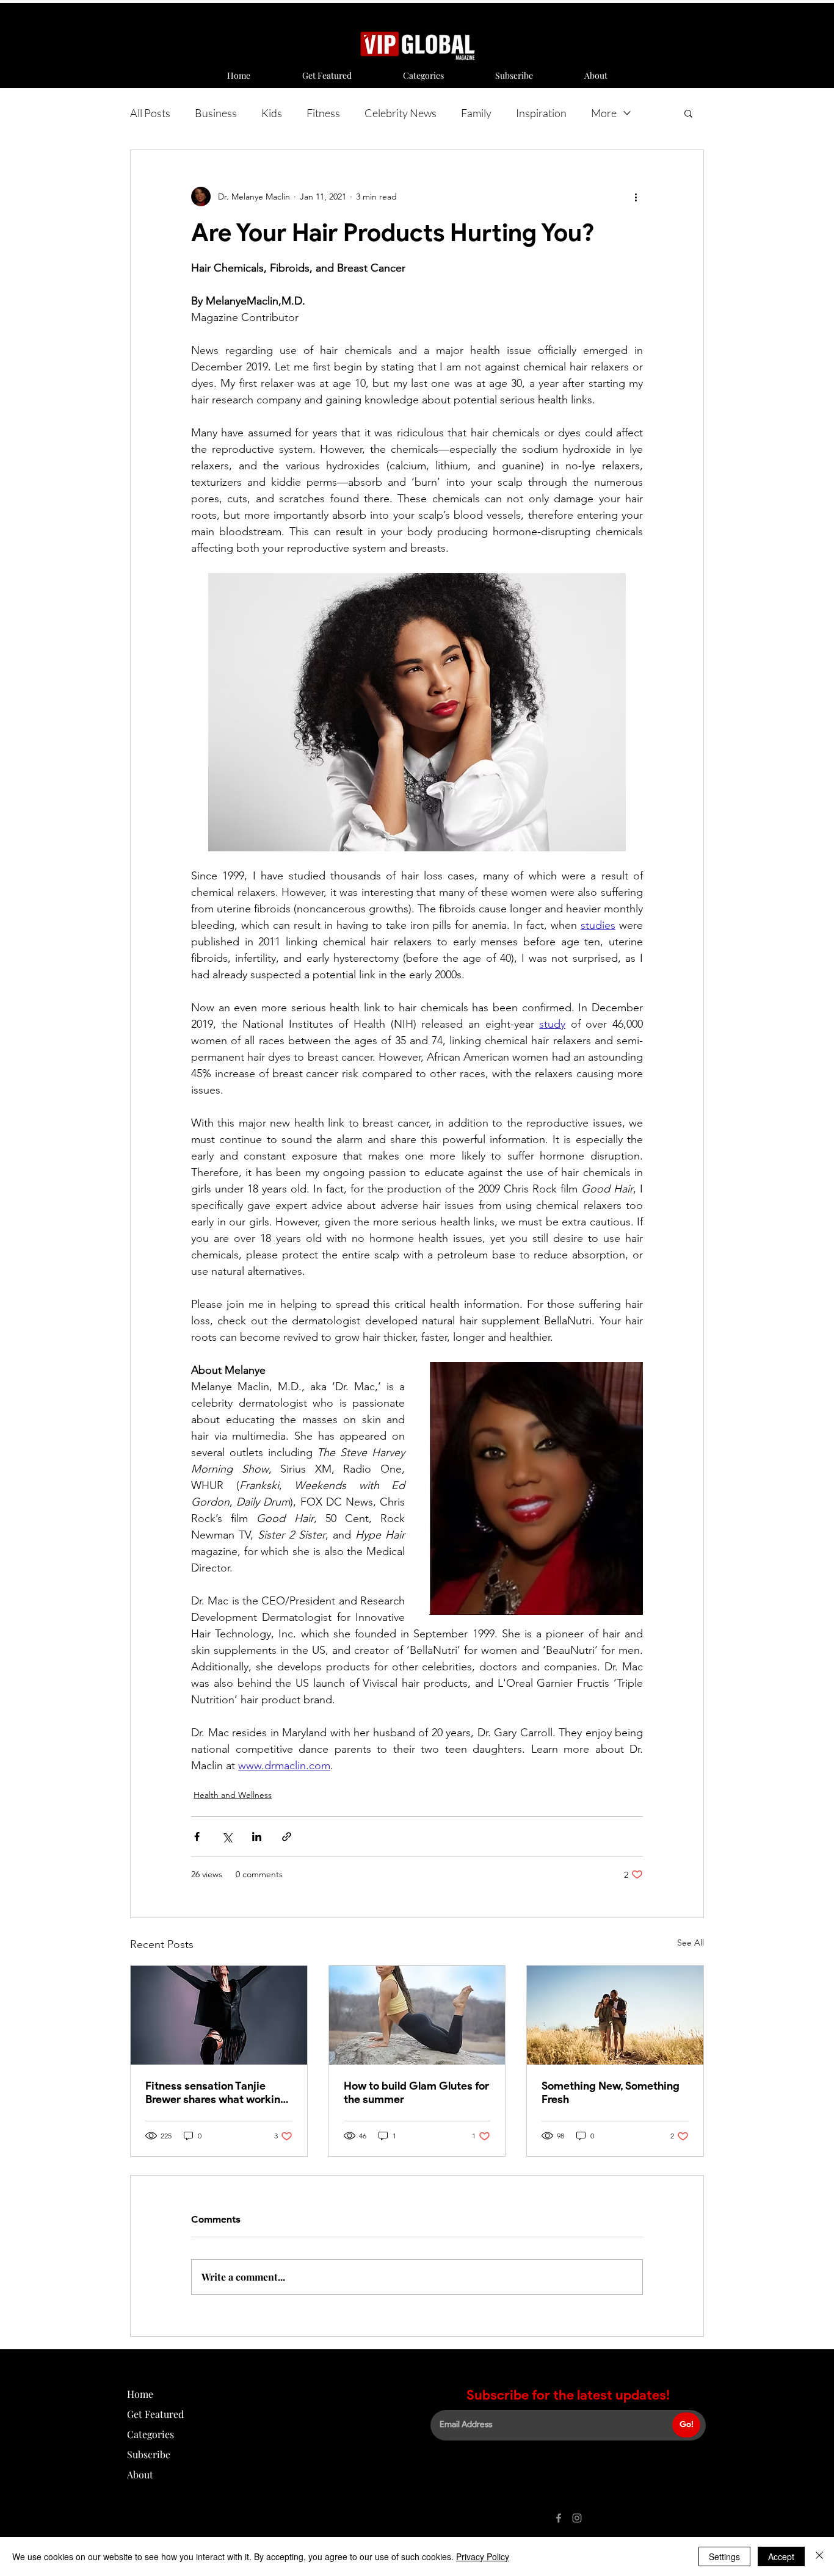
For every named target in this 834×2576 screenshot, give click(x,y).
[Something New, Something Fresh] (615, 2015)
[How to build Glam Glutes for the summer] (417, 2015)
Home (140, 2394)
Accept (781, 2556)
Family (476, 113)
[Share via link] (287, 1837)
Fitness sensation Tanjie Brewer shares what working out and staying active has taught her (216, 2093)
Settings (724, 2556)
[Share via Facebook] (197, 1837)
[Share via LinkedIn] (257, 1837)
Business (216, 113)
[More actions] (636, 197)
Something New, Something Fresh (611, 2093)
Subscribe (149, 2454)
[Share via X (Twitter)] (227, 1837)
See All (691, 1943)
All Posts (150, 113)
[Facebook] (559, 2518)
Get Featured (155, 2414)
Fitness (323, 113)
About (140, 2474)
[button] (688, 113)
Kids (272, 113)
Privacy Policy (483, 2556)
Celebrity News (401, 113)
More (604, 113)
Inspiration (541, 113)
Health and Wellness (233, 1795)
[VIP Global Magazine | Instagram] (577, 2518)
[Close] (819, 2556)
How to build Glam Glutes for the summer (416, 2093)
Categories (150, 2434)
